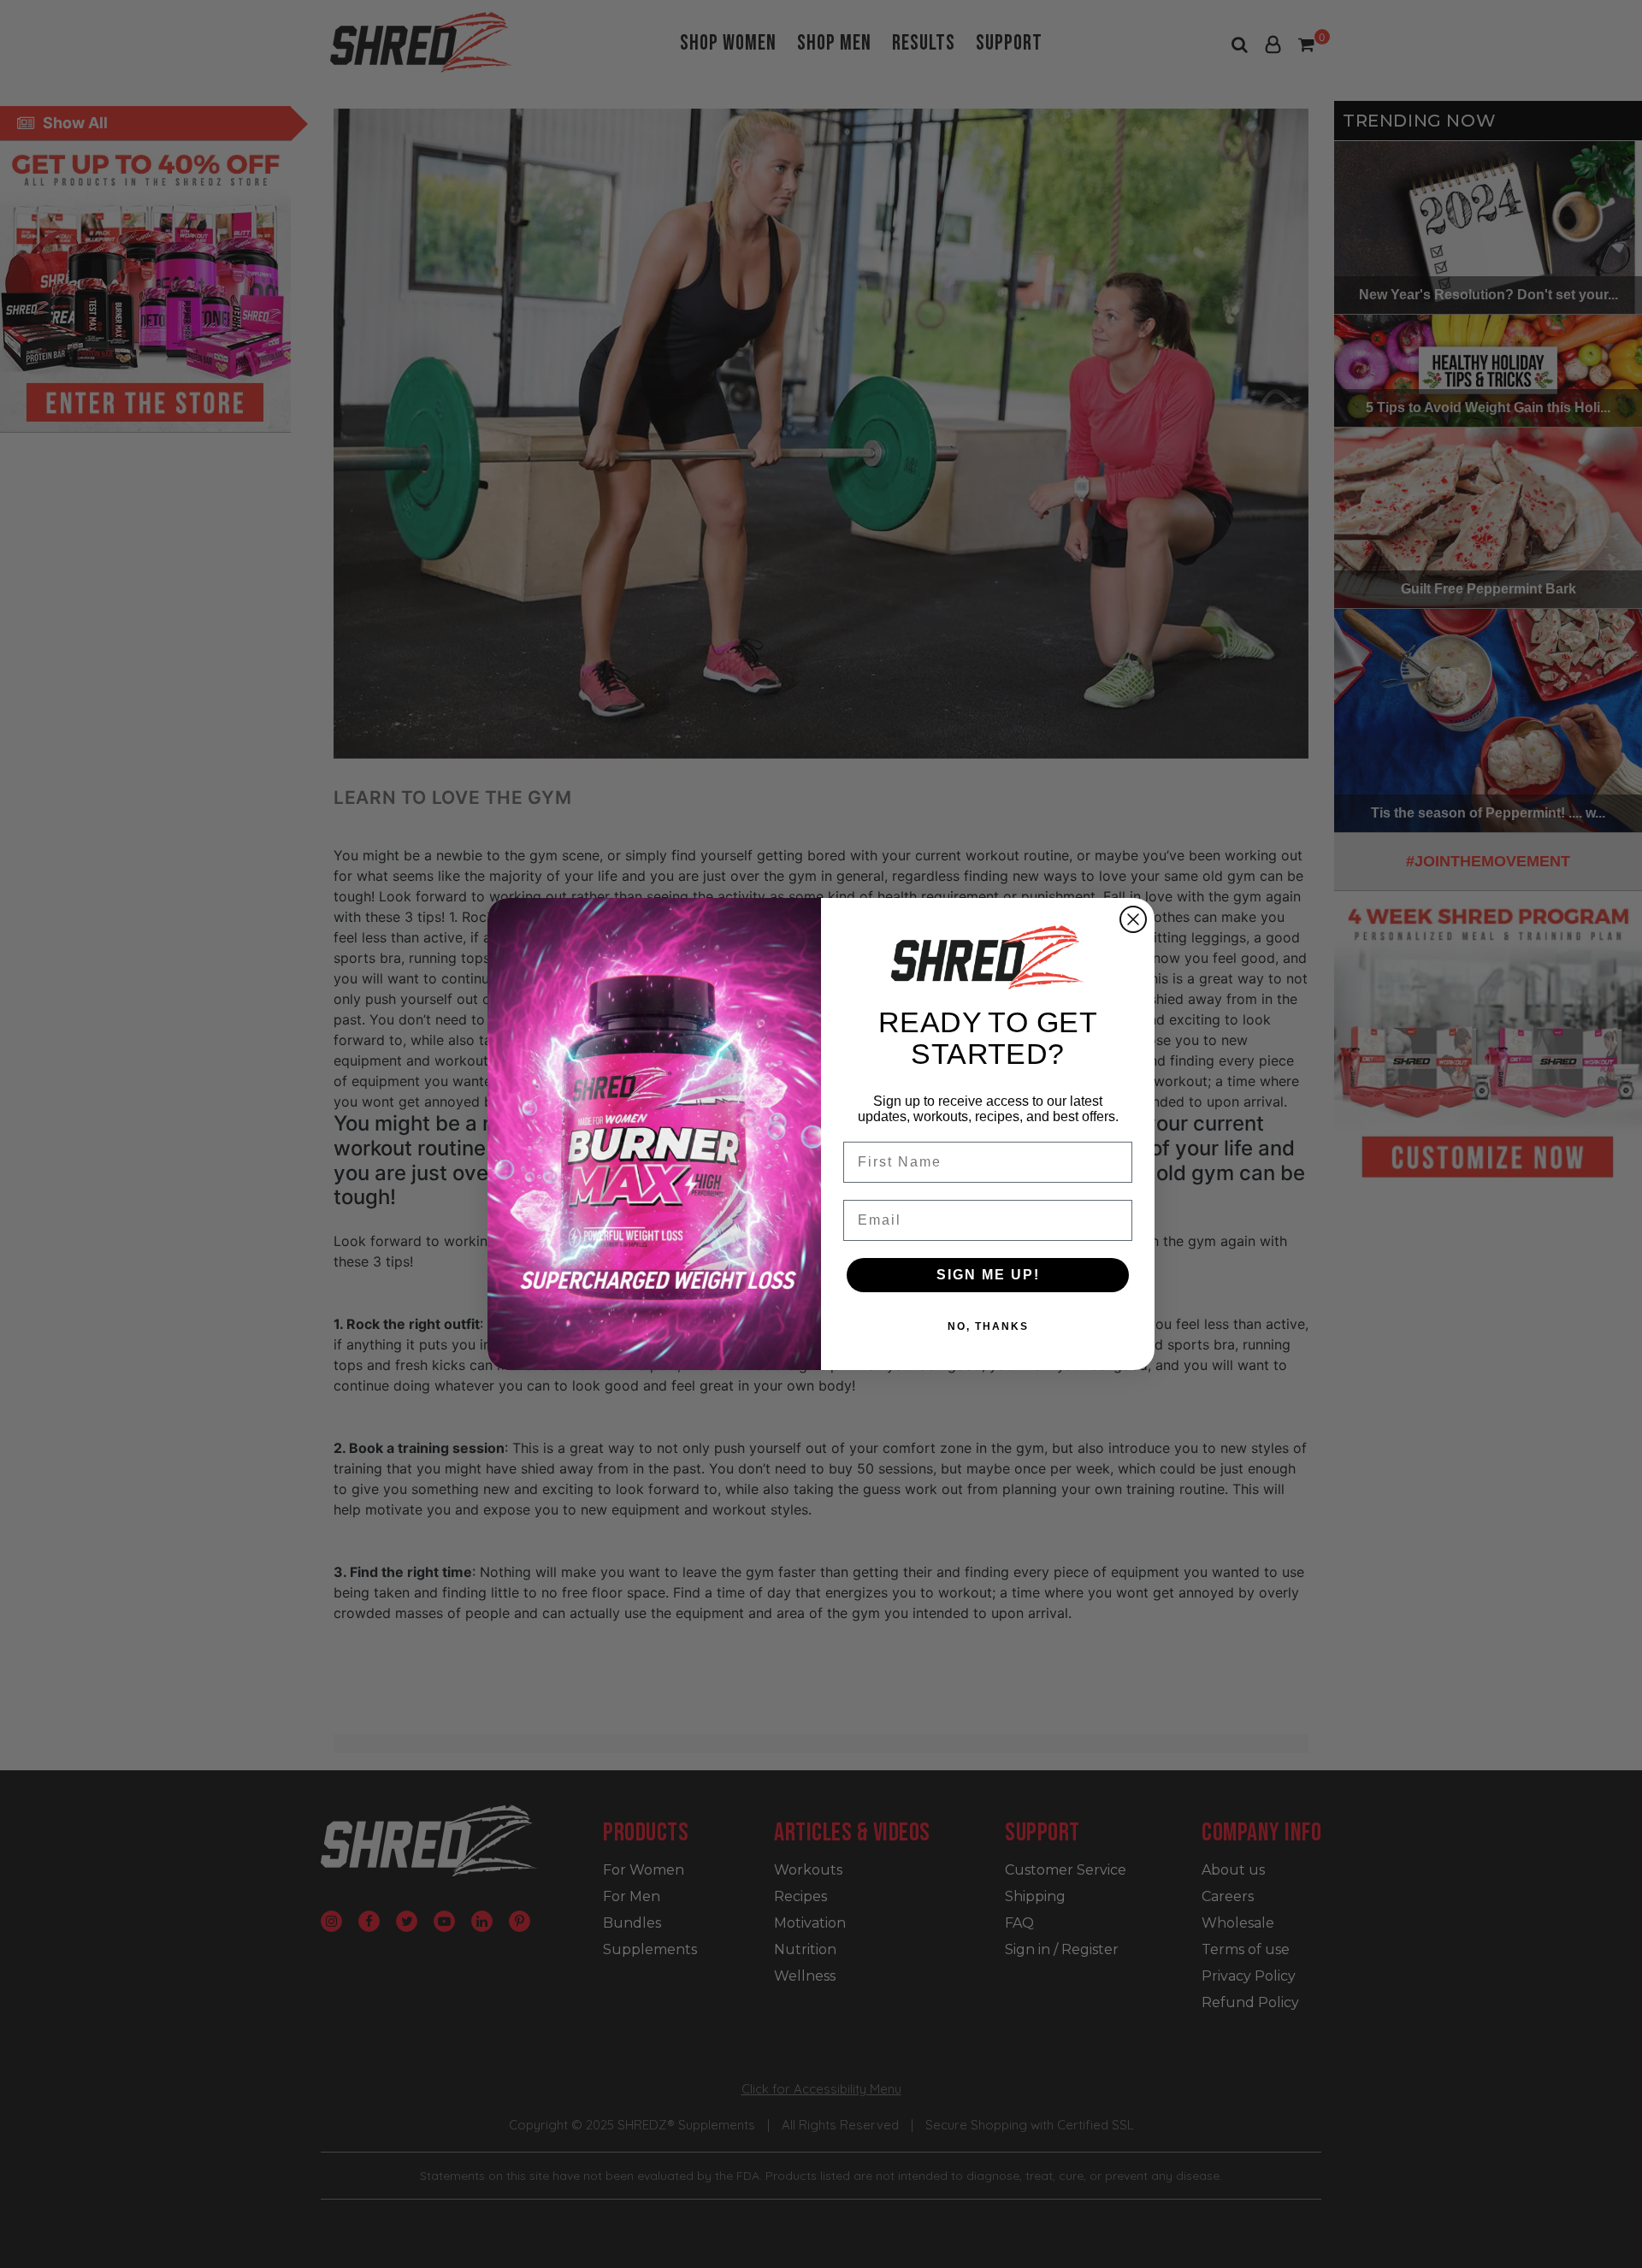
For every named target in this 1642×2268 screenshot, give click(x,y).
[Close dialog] (1133, 919)
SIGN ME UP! (988, 1275)
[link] (988, 957)
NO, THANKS (988, 1326)
